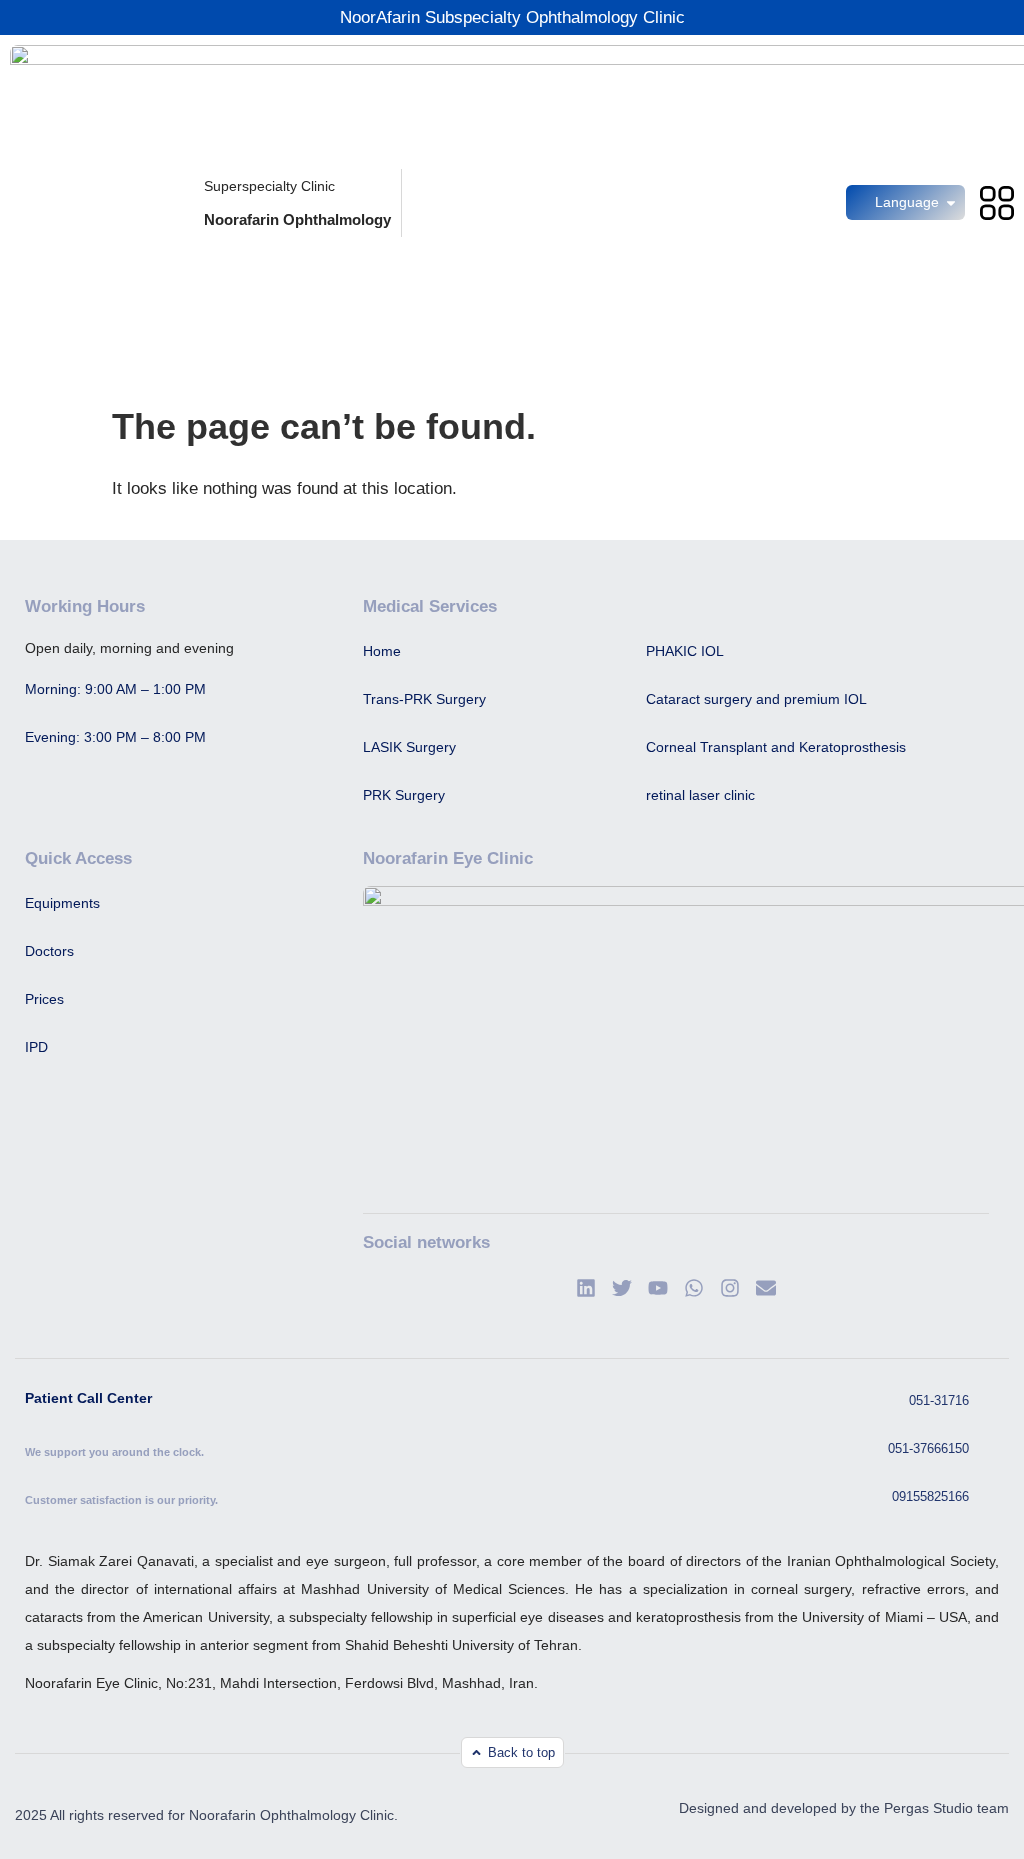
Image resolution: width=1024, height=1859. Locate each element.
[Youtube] (658, 1288)
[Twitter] (622, 1288)
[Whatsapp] (694, 1288)
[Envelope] (766, 1288)
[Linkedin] (586, 1288)
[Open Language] (951, 202)
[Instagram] (730, 1288)
